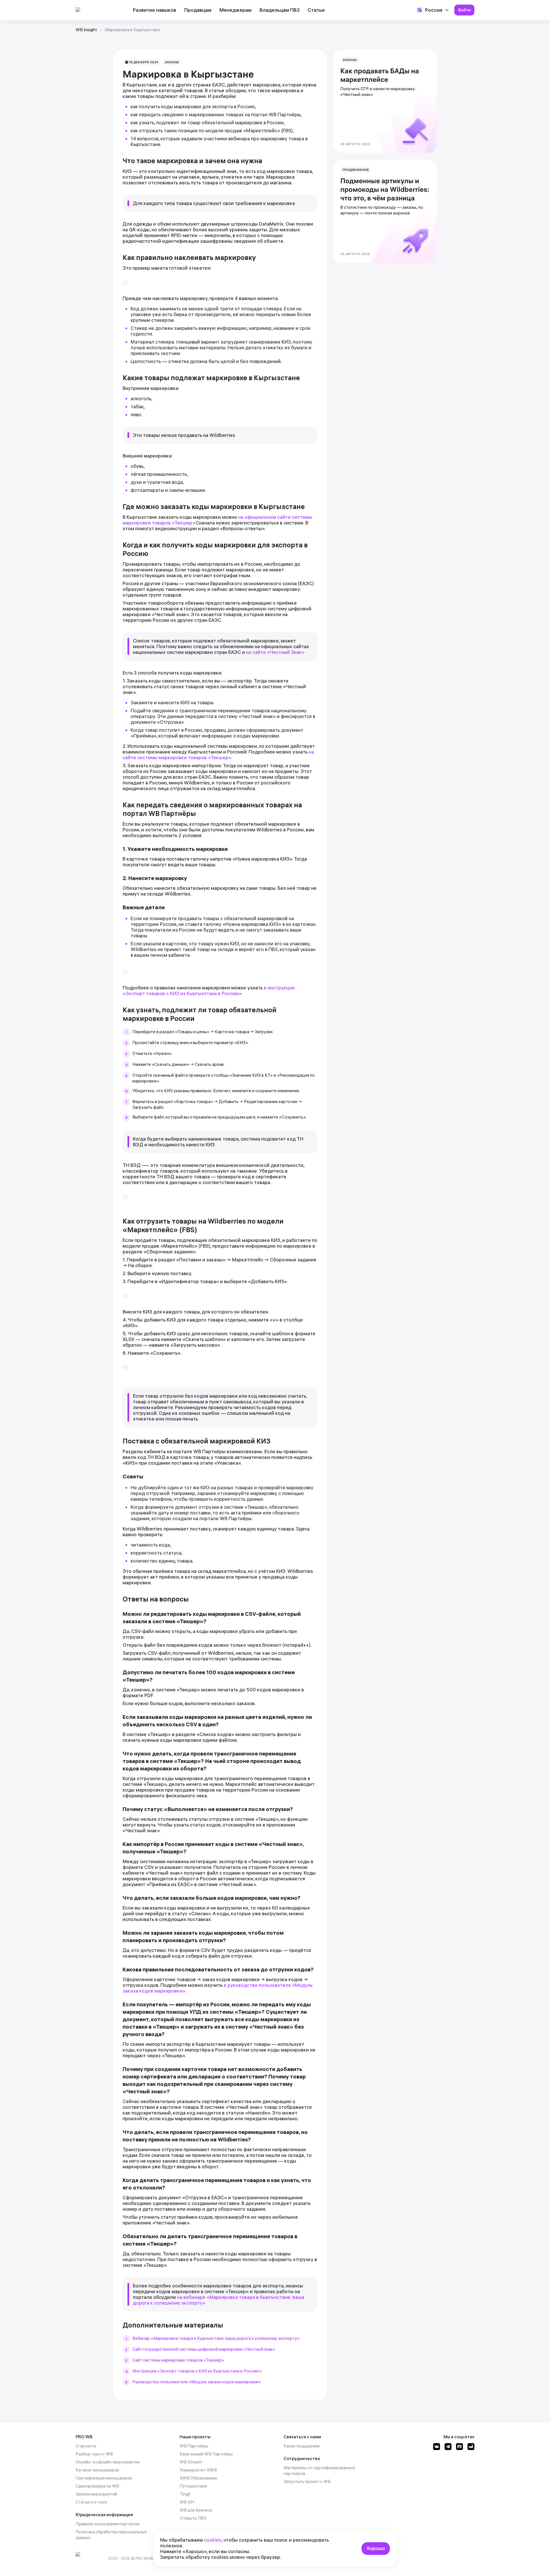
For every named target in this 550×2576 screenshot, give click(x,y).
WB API (187, 2502)
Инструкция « (146, 2371)
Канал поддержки (302, 2446)
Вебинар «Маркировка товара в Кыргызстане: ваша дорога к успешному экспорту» (216, 2338)
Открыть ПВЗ (193, 2518)
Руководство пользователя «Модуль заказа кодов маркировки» (197, 2382)
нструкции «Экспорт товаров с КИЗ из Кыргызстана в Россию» (209, 990)
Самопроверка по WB (97, 2486)
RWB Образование (199, 2478)
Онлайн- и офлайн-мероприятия (108, 2462)
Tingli (185, 2494)
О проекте (86, 2446)
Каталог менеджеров (97, 2470)
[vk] (437, 2448)
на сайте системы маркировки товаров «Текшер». (218, 755)
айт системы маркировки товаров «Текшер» (180, 2360)
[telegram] (448, 2448)
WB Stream (191, 2462)
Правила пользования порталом (107, 2524)
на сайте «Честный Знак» (275, 652)
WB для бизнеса (196, 2510)
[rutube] (459, 2448)
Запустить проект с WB (307, 2481)
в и (267, 988)
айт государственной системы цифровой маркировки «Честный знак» (205, 2349)
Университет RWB (198, 2470)
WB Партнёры (194, 2446)
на (180, 2297)
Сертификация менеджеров (104, 2478)
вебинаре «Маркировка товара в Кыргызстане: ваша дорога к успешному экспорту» (219, 2300)
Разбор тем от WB (94, 2454)
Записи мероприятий (96, 2494)
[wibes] (471, 2448)
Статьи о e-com (91, 2502)
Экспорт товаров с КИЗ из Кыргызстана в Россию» (211, 2371)
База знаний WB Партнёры (206, 2454)
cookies (213, 2540)
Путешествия (193, 2486)
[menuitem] (155, 10)
